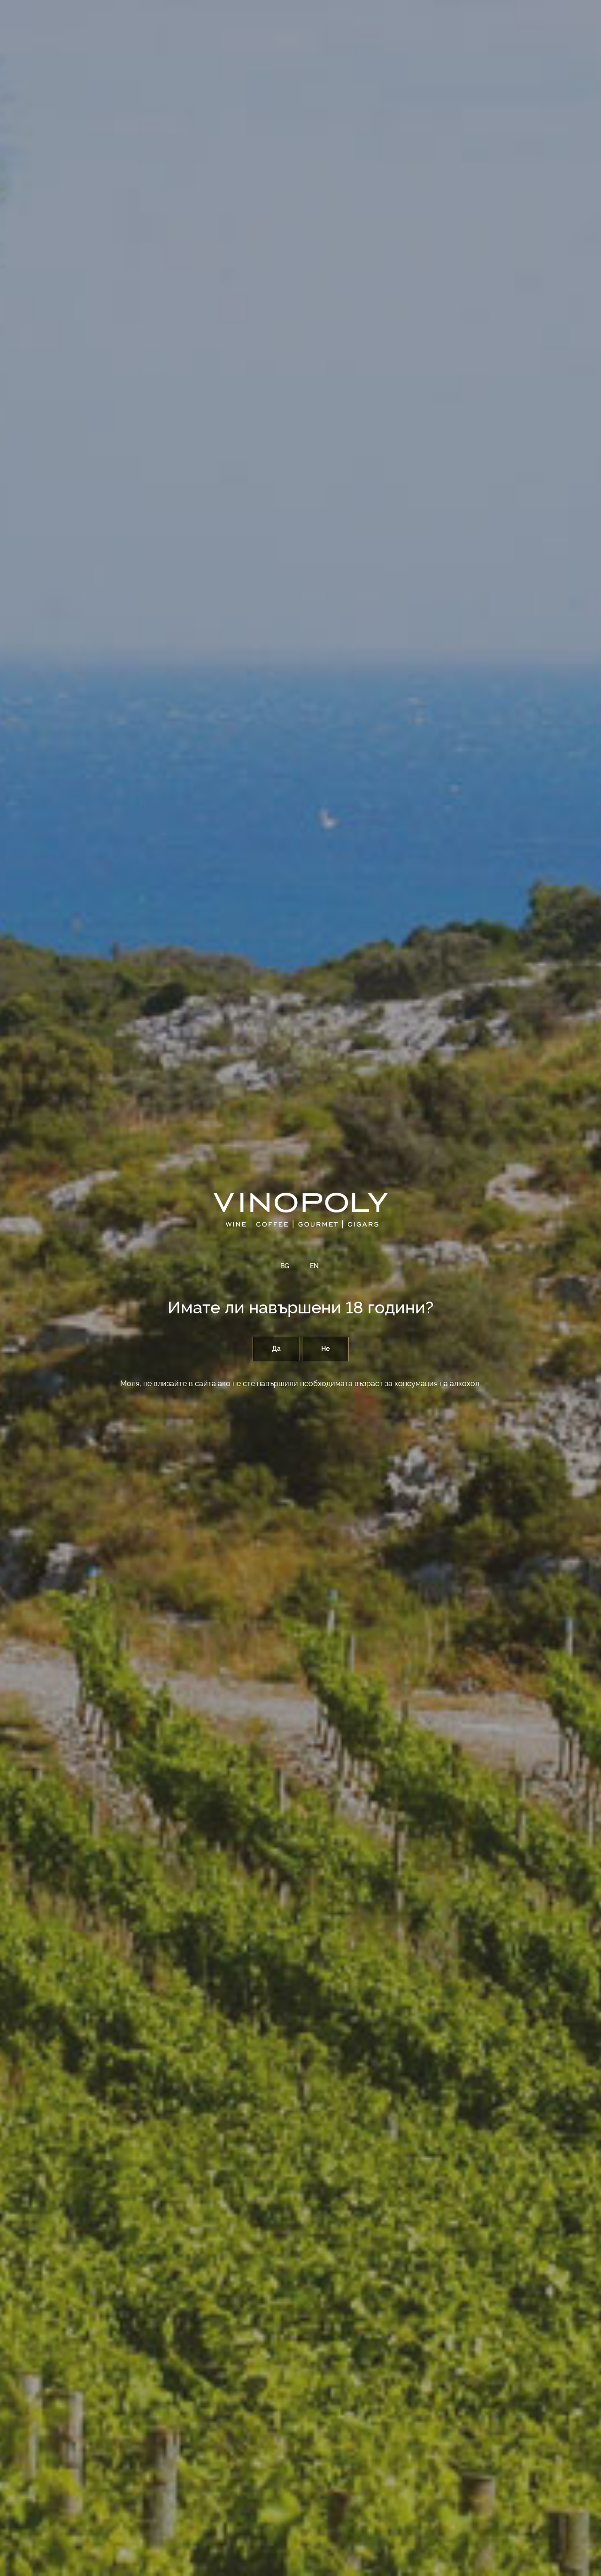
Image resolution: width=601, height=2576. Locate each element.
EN (314, 1266)
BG (285, 1266)
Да (276, 1349)
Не (325, 1349)
